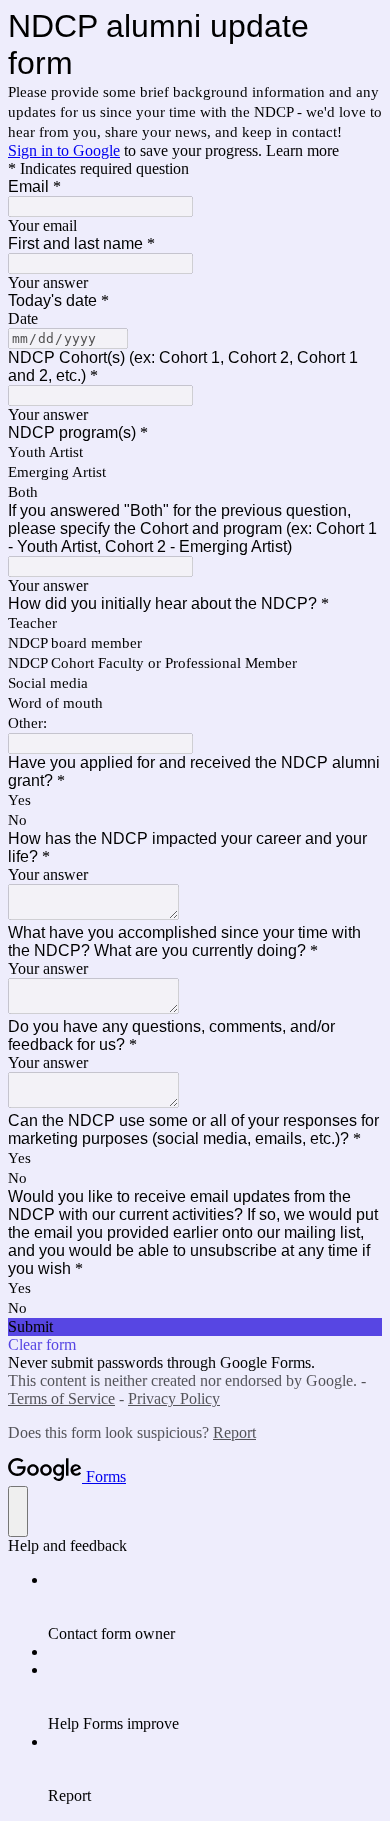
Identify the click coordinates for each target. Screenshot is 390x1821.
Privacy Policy (174, 1398)
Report (234, 1432)
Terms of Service (61, 1398)
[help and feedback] (18, 1511)
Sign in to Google (64, 150)
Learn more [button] (302, 150)
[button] (195, 1327)
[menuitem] (215, 1607)
